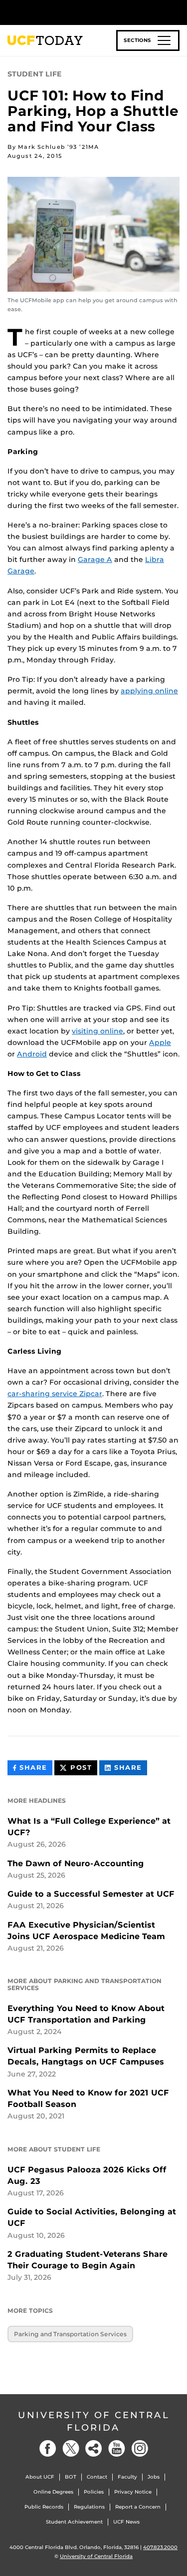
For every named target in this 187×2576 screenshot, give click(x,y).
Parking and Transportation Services (70, 2334)
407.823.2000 (160, 2547)
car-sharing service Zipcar (55, 1394)
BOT (71, 2477)
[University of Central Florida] (76, 12)
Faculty (127, 2477)
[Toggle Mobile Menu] (177, 12)
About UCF (40, 2477)
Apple (160, 1042)
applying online (149, 691)
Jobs (154, 2477)
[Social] (94, 2448)
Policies (94, 2492)
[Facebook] (48, 2448)
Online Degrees (53, 2492)
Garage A (95, 559)
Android (32, 1054)
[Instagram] (140, 2448)
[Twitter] (71, 2448)
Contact (97, 2477)
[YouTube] (117, 2448)
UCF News (126, 2522)
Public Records (44, 2507)
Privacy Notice (133, 2492)
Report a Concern (138, 2507)
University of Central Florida (94, 2421)
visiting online (97, 1031)
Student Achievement (74, 2522)
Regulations (89, 2507)
